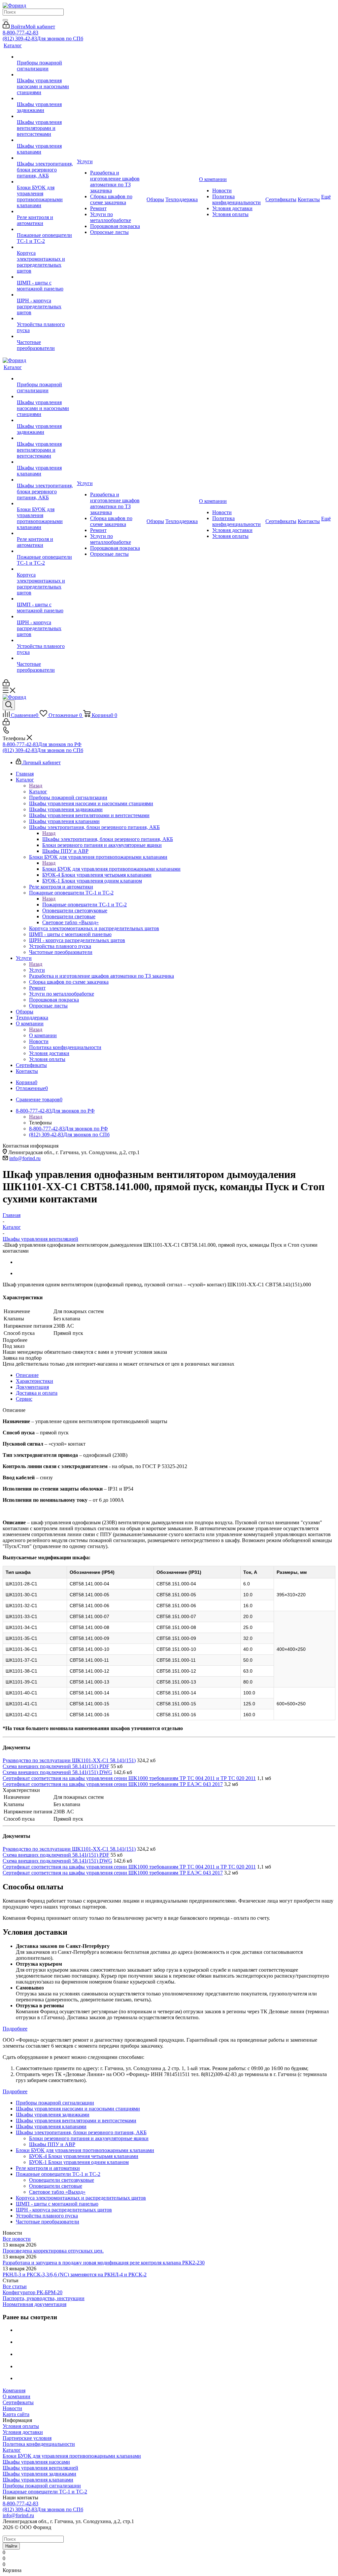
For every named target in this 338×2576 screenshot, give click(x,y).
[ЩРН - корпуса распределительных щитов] (46, 295)
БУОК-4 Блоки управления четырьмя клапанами (84, 2156)
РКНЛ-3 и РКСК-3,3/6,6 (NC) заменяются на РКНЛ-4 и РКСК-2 (75, 2274)
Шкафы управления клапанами (38, 2480)
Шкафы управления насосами (36, 2462)
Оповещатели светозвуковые (62, 2180)
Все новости (17, 2239)
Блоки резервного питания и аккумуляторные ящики (89, 2138)
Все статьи (15, 2286)
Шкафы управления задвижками (39, 2474)
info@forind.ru (25, 1158)
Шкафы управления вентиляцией (40, 2468)
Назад (36, 786)
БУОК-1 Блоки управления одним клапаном (79, 2162)
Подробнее (15, 2029)
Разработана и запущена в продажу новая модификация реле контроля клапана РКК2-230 (104, 2263)
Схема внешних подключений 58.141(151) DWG (57, 1772)
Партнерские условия (27, 2438)
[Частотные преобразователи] (46, 336)
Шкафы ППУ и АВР (52, 2144)
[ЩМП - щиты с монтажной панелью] (46, 277)
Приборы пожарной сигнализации (42, 2486)
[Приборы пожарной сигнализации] (46, 57)
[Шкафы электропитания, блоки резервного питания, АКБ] (46, 158)
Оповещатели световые (56, 2186)
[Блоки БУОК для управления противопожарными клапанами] (46, 182)
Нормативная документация (34, 2304)
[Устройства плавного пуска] (46, 319)
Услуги (37, 970)
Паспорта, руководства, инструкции (44, 2298)
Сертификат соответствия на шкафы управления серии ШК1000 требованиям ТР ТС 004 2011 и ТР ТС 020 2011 (129, 1778)
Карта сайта (16, 2414)
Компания (14, 2390)
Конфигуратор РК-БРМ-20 (33, 2292)
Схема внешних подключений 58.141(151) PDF (56, 1766)
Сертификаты (18, 2402)
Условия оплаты (21, 2426)
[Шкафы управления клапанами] (46, 140)
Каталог (38, 792)
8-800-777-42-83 (20, 33)
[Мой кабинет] (6, 684)
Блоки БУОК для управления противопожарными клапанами (111, 869)
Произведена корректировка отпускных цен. (53, 2251)
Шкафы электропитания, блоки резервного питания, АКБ (108, 839)
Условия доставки (23, 2432)
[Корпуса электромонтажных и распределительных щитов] (46, 247)
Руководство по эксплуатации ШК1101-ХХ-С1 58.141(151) (69, 1760)
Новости (12, 2408)
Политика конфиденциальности (39, 2444)
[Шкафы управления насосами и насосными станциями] (46, 75)
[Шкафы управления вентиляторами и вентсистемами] (46, 116)
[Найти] (5, 20)
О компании (43, 1035)
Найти (11, 2546)
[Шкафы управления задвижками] (46, 98)
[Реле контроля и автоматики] (46, 211)
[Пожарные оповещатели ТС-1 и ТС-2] (46, 229)
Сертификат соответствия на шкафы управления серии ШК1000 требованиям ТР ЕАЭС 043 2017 (113, 1784)
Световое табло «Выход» (57, 2192)
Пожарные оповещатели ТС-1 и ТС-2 (84, 905)
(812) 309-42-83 (43, 38)
